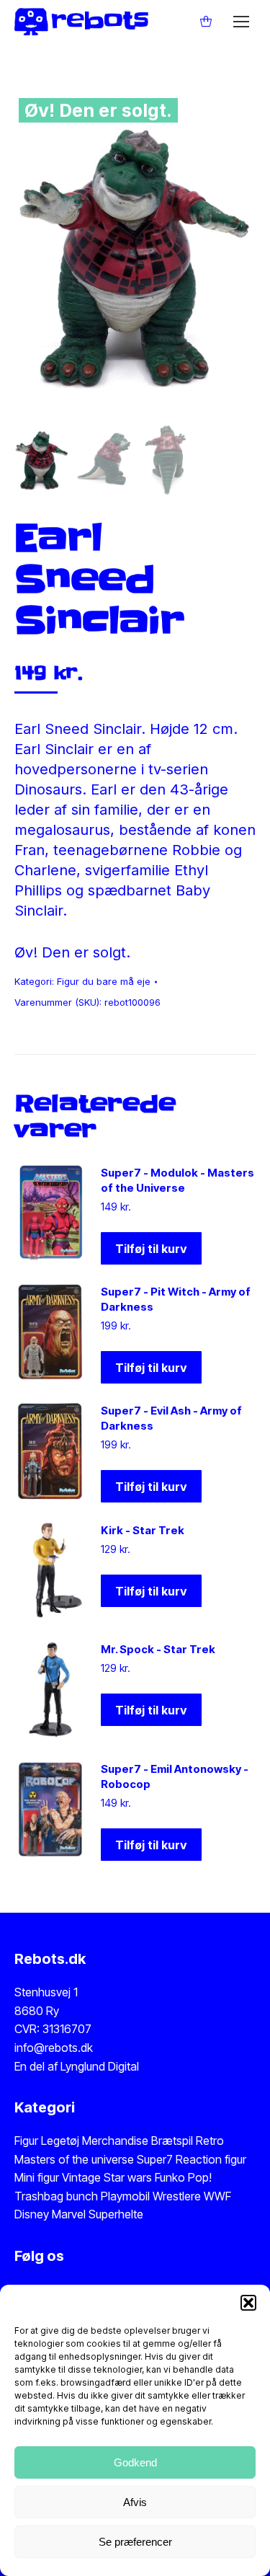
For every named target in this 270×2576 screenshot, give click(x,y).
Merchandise (115, 2141)
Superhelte (114, 2214)
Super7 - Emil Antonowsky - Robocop (175, 1776)
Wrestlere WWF (192, 2196)
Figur (26, 2141)
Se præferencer (135, 2542)
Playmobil (127, 2196)
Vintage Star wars (108, 2177)
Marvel (67, 2214)
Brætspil (174, 2141)
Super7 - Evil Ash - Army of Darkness (171, 1418)
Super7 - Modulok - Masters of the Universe (177, 1180)
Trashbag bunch (58, 2196)
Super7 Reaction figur (192, 2159)
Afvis (135, 2502)
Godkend (135, 2462)
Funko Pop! (183, 2177)
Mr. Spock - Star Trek (158, 1649)
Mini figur (38, 2177)
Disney (32, 2214)
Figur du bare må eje (104, 981)
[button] (248, 2303)
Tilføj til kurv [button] (151, 1249)
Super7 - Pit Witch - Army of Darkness (176, 1299)
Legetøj (60, 2141)
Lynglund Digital (100, 2066)
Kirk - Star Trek (143, 1530)
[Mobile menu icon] (241, 22)
